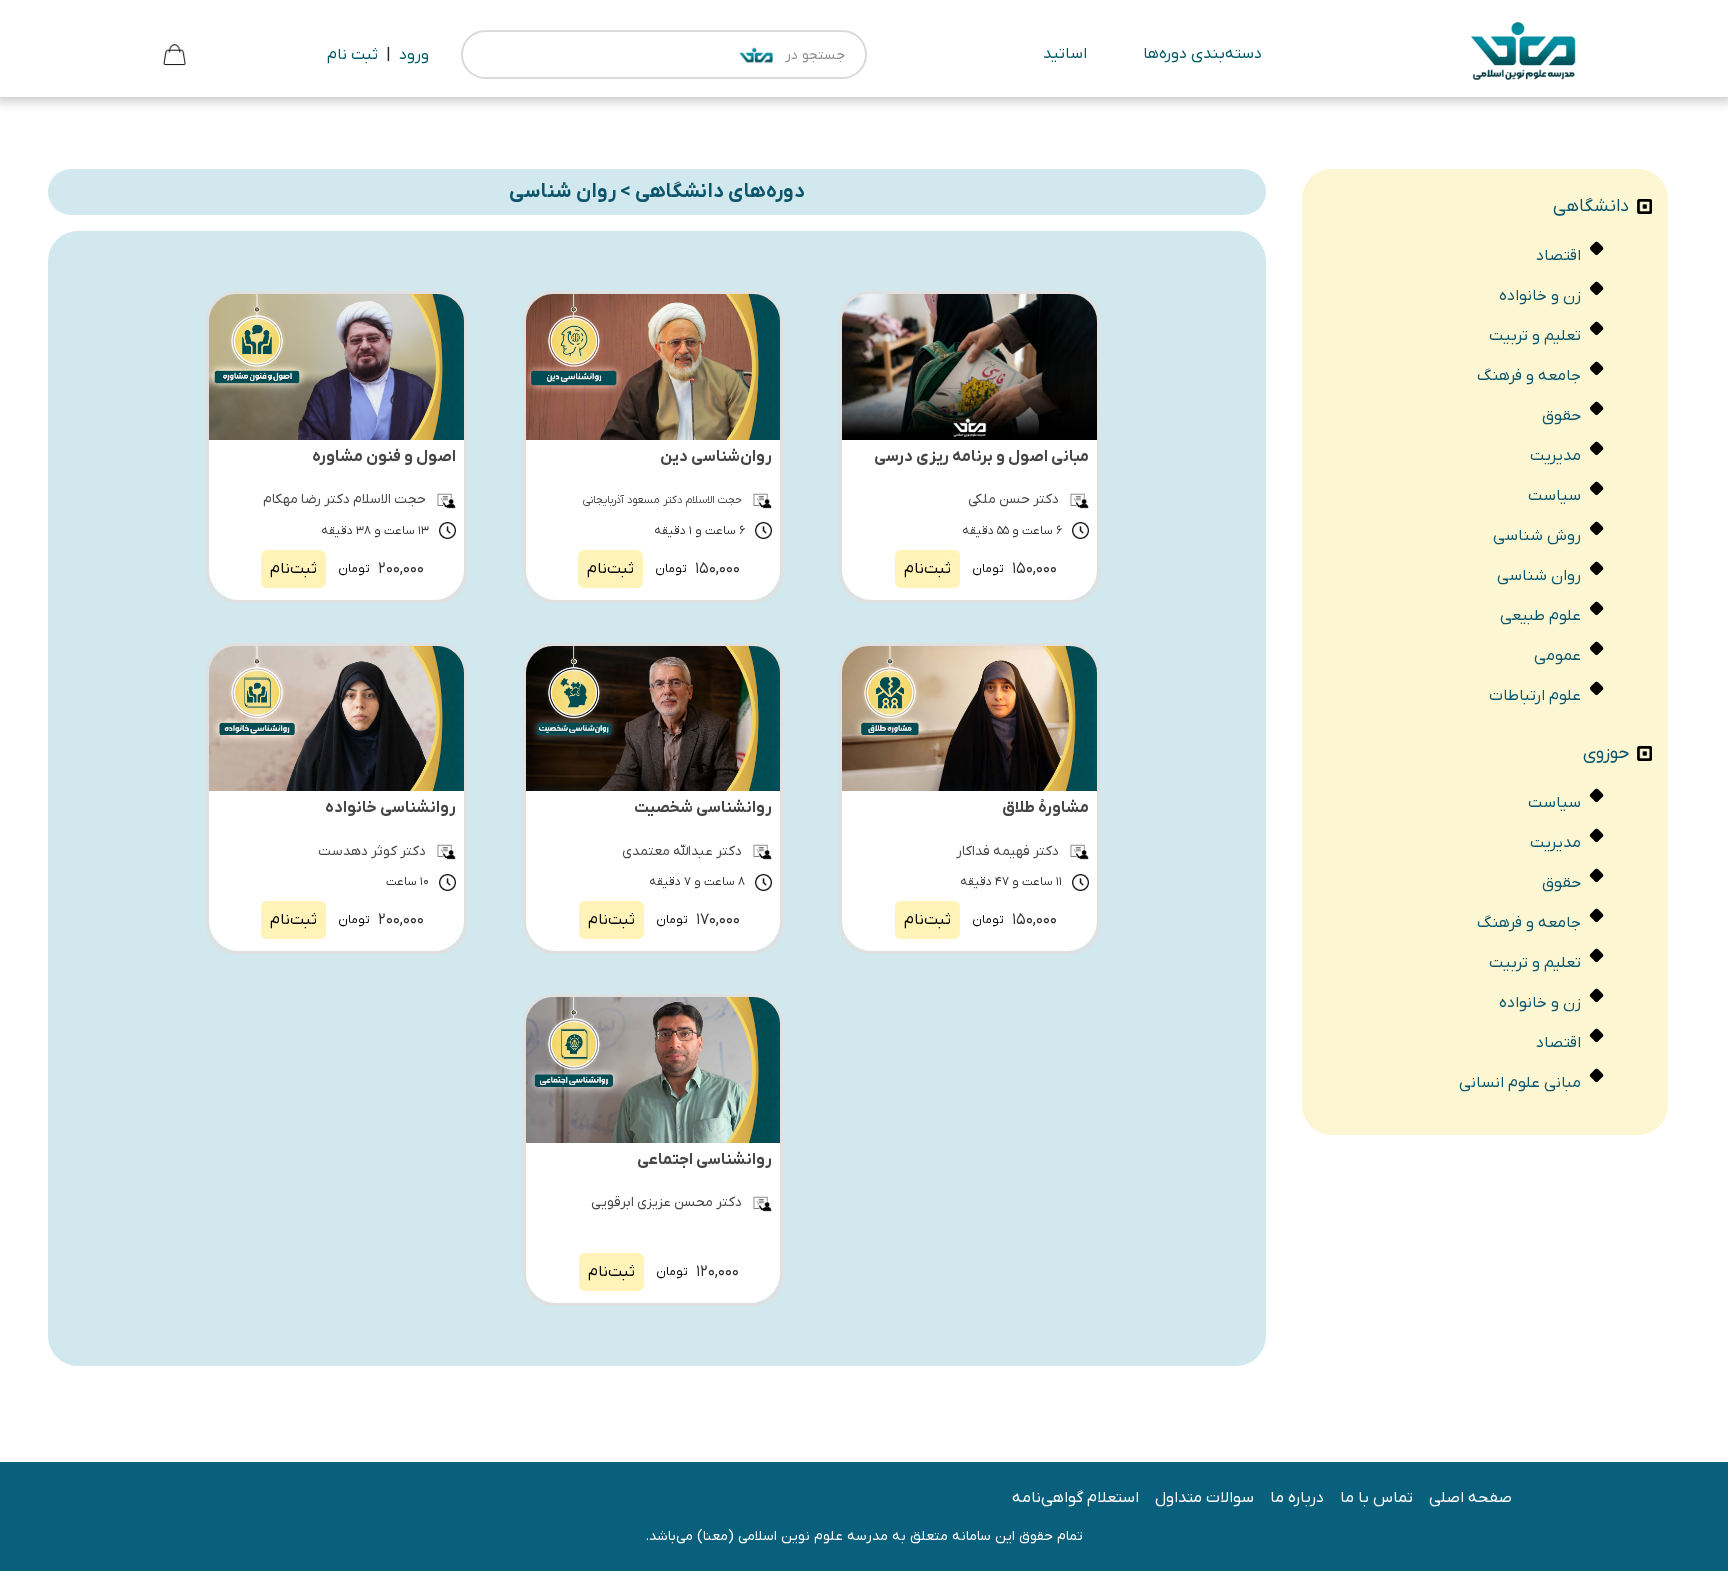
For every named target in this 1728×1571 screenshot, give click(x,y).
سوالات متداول (1204, 1498)
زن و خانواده (1540, 296)
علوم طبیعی (1540, 616)
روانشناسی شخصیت (703, 808)
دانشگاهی (1591, 206)
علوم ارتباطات (1535, 696)
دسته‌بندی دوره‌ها (1202, 54)
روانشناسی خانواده (390, 808)
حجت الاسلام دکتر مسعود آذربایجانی (662, 500)
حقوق (1561, 416)
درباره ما (1297, 1498)
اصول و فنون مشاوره (384, 457)
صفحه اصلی (1470, 1498)
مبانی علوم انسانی (1520, 1083)
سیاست (1554, 496)
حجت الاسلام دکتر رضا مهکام (344, 500)
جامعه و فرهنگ (1529, 376)
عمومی (1557, 656)
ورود (414, 55)
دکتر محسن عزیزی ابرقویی (666, 1203)
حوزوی (1606, 753)
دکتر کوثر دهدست (372, 852)
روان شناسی (1539, 576)
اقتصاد (1558, 256)
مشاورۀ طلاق (1045, 808)
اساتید (1065, 54)
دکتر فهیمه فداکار (1007, 852)
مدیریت (1555, 456)
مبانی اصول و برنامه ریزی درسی (981, 457)
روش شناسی (1537, 536)
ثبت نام (352, 55)
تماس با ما (1376, 1498)
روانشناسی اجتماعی (704, 1160)
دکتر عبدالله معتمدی (682, 852)
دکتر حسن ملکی (1013, 500)
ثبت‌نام (927, 569)
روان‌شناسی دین (716, 457)
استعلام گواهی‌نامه (1075, 1498)
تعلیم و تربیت (1535, 336)
